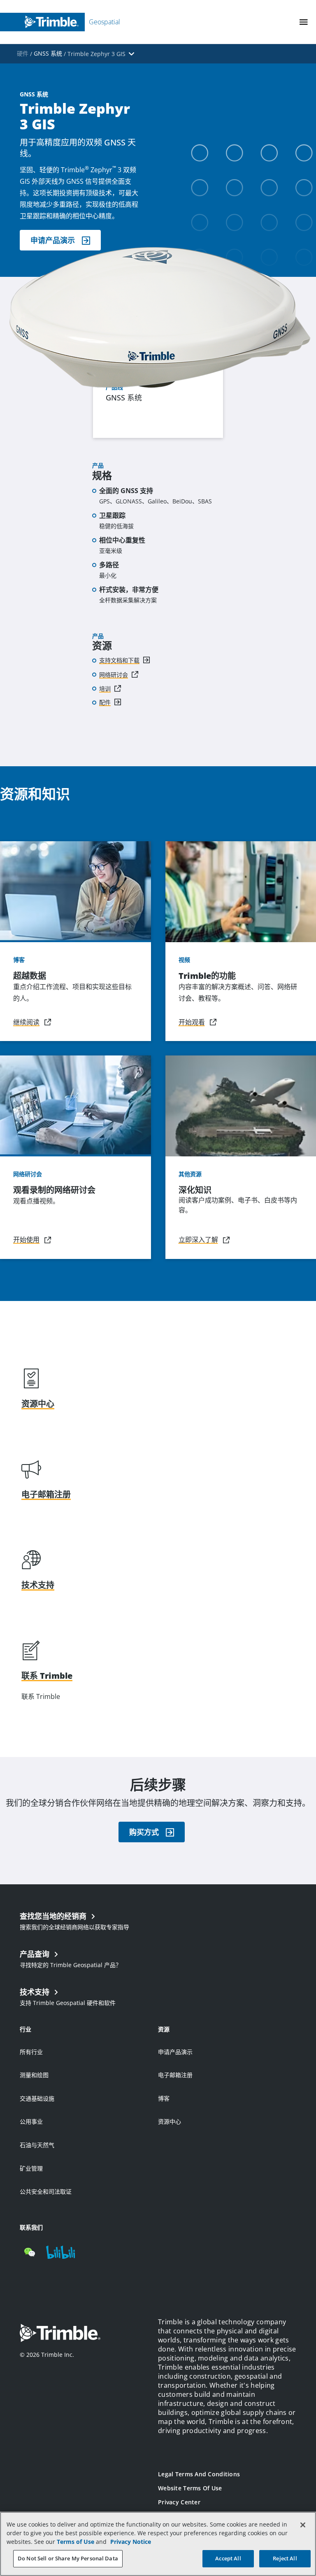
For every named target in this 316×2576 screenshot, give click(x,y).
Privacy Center (179, 2502)
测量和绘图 (34, 2075)
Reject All (285, 2558)
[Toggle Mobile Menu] (304, 22)
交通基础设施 (37, 2098)
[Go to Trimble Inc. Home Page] (60, 2334)
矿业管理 (31, 2168)
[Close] (303, 2525)
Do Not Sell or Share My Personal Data (68, 2558)
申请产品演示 (175, 2052)
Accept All (228, 2558)
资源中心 (170, 2121)
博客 (164, 2098)
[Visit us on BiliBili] (60, 2252)
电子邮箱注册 (175, 2075)
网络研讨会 (114, 675)
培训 (105, 689)
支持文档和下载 (119, 660)
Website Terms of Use (190, 2488)
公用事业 (31, 2121)
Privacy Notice (131, 2542)
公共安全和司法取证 (46, 2191)
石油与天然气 (37, 2145)
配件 (105, 702)
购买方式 (144, 1832)
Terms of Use (76, 2542)
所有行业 (31, 2052)
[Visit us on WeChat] (30, 2252)
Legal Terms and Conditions (199, 2474)
